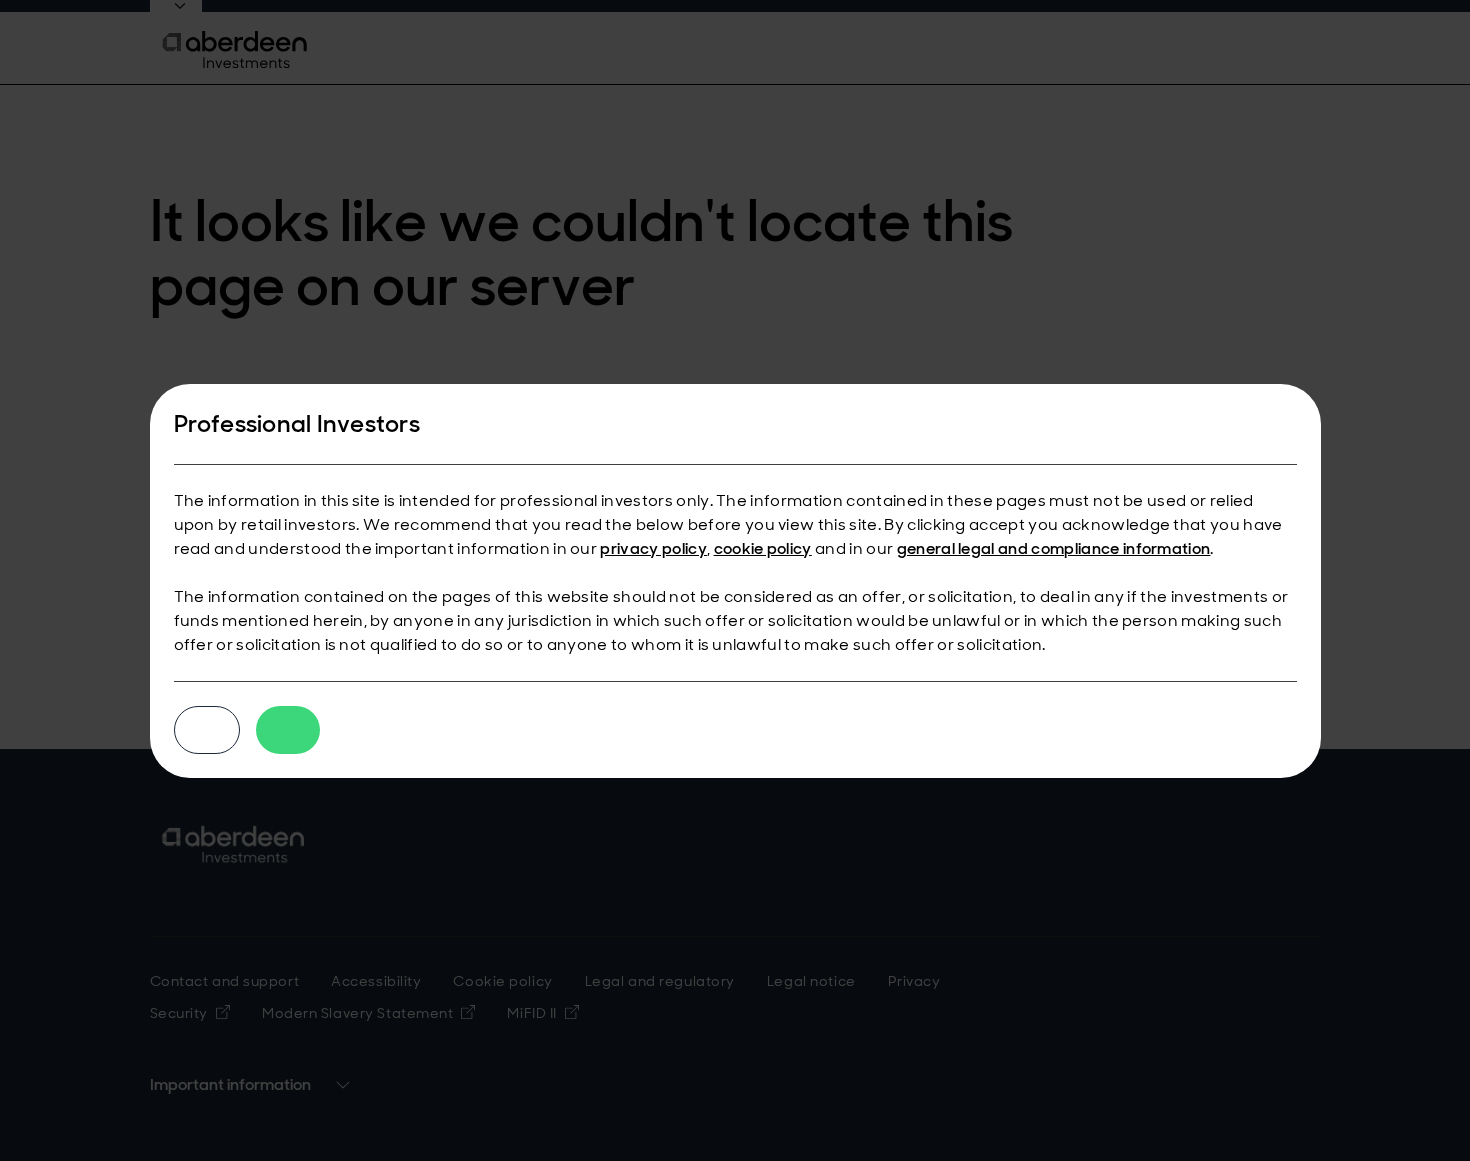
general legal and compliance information (1054, 548)
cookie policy (763, 548)
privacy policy (653, 548)
